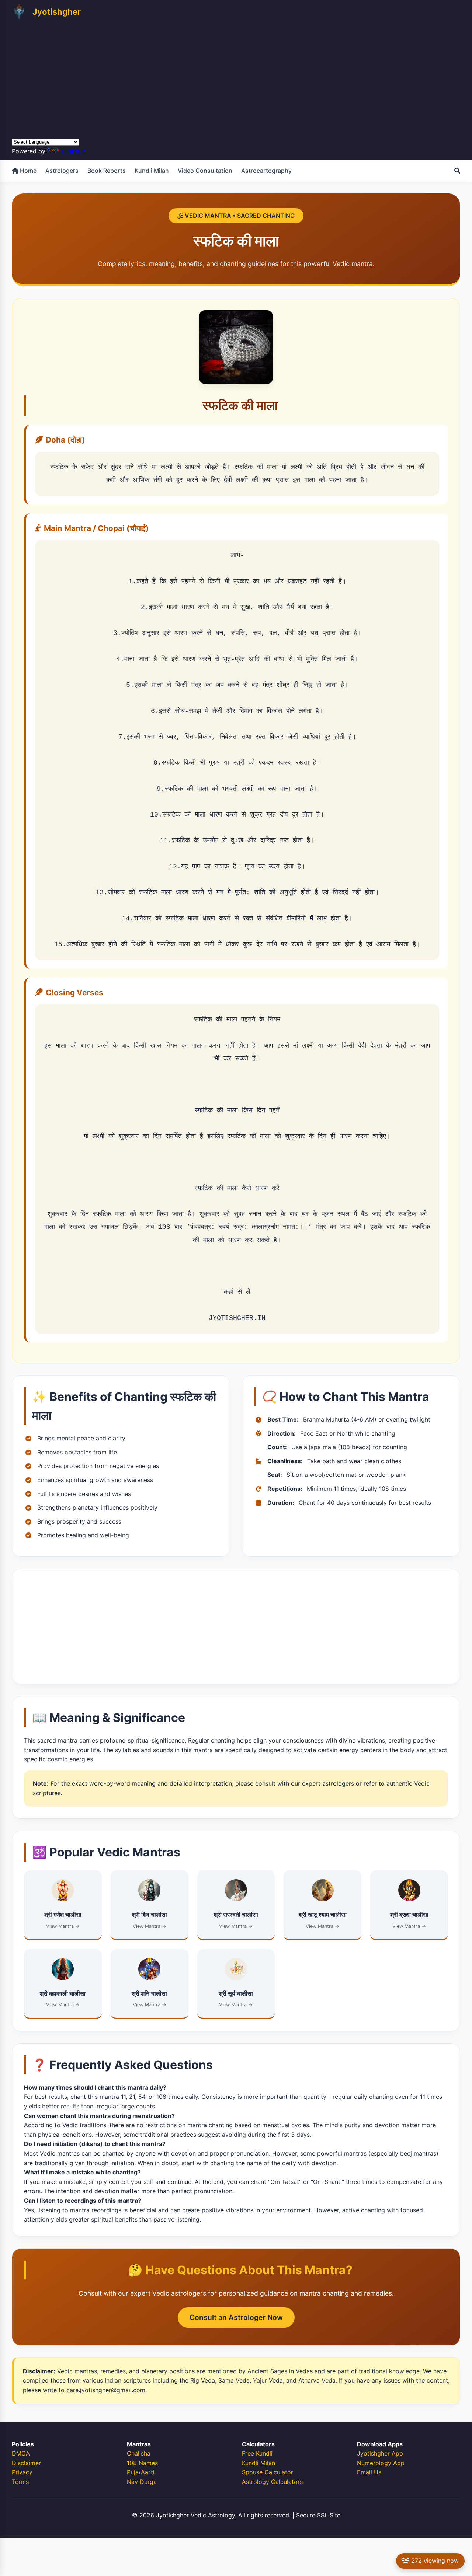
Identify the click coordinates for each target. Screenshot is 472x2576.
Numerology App (381, 2463)
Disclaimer (26, 2463)
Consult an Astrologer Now (236, 2317)
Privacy (22, 2472)
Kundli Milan (152, 171)
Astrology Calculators (272, 2482)
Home (27, 171)
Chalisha (139, 2453)
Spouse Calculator (268, 2472)
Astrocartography (266, 171)
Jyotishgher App (380, 2453)
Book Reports (107, 171)
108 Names (142, 2463)
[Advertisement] (236, 77)
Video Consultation (205, 171)
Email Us (369, 2472)
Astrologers (62, 171)
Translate (74, 151)
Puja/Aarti (141, 2472)
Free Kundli (257, 2453)
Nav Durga (142, 2482)
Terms (20, 2482)
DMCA (21, 2453)
